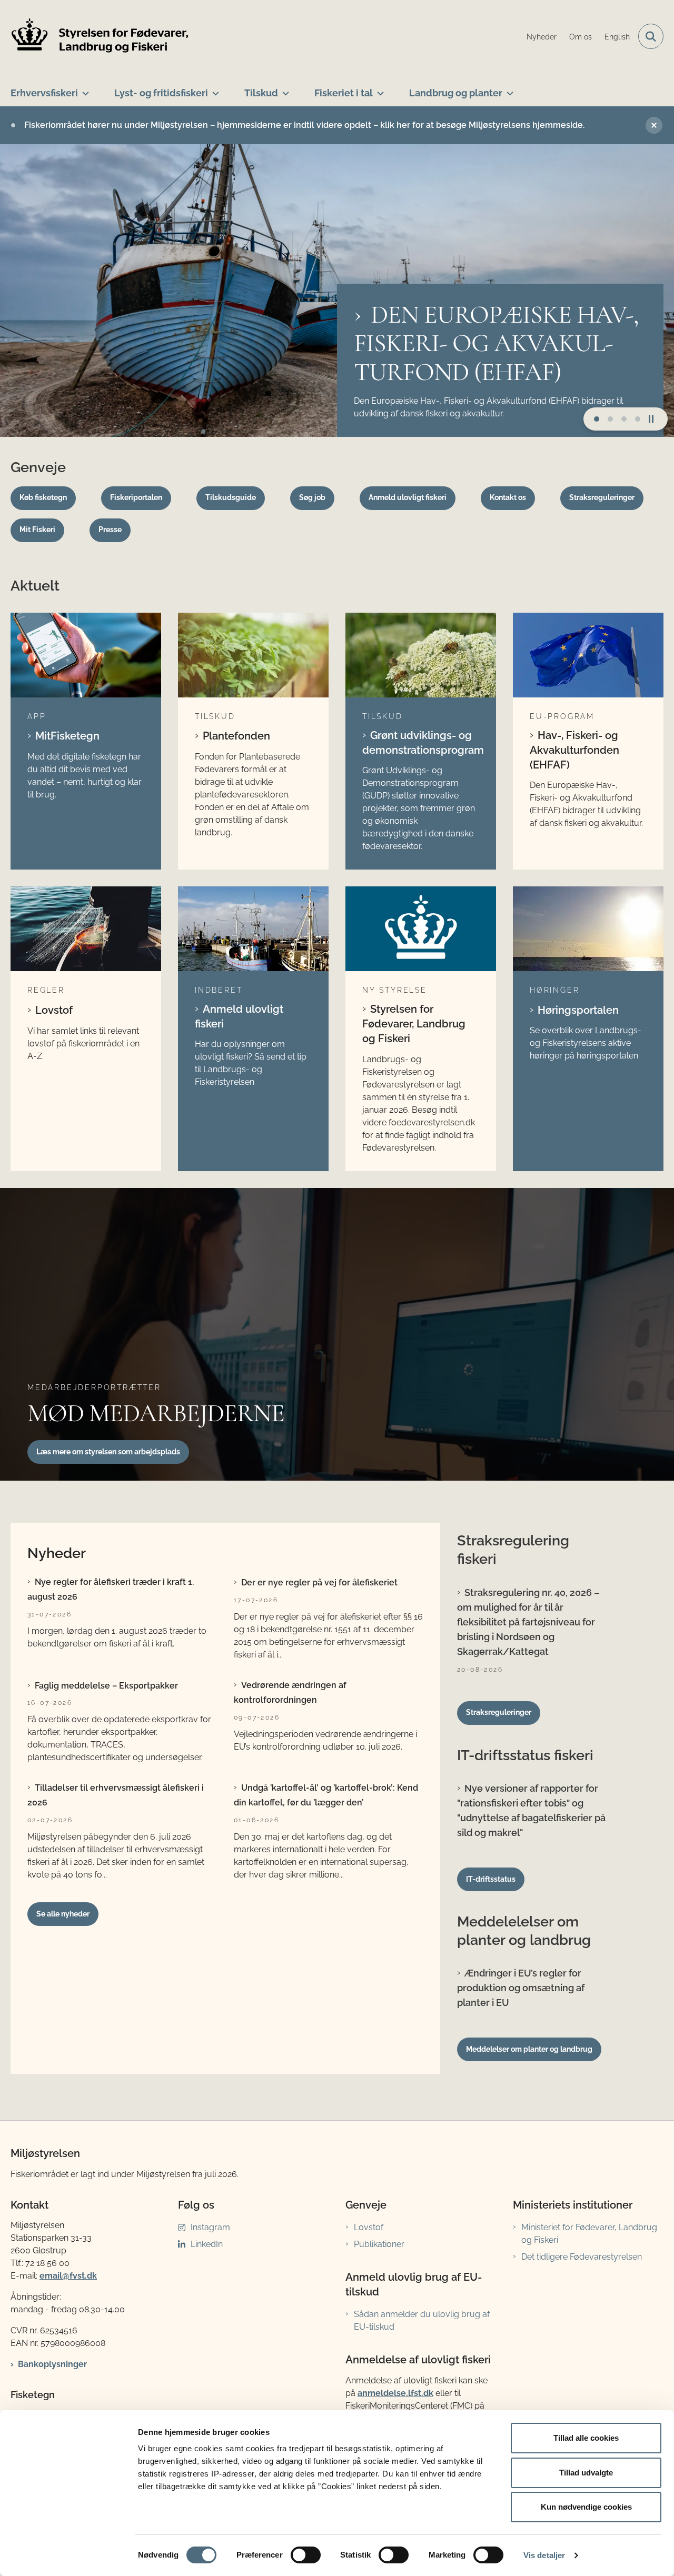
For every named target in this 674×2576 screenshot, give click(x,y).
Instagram (210, 2227)
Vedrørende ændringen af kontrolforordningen (290, 1693)
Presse (110, 530)
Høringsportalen (578, 1010)
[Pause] (655, 419)
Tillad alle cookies (586, 2438)
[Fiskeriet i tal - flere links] (378, 89)
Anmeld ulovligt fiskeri (408, 497)
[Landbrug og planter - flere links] (508, 89)
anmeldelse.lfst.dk (395, 2393)
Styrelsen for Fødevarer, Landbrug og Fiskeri (414, 1024)
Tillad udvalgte (586, 2473)
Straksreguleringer (602, 497)
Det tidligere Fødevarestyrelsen (582, 2257)
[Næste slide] (597, 419)
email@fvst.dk (68, 2276)
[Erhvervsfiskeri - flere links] (83, 89)
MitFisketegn (67, 736)
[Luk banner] (654, 125)
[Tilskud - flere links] (284, 89)
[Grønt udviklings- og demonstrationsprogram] (421, 655)
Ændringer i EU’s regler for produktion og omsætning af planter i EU (521, 1988)
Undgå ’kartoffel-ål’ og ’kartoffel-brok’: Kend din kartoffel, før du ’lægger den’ (326, 1795)
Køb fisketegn (43, 497)
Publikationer (379, 2244)
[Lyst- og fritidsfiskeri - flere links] (214, 89)
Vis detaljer (544, 2555)
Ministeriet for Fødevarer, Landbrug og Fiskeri (589, 2234)
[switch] (306, 2555)
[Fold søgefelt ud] (651, 36)
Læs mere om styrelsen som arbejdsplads (108, 1452)
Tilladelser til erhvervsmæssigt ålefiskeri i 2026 (116, 1795)
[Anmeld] (253, 929)
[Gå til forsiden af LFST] (100, 37)
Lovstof (54, 1010)
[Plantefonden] (253, 655)
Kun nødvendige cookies (586, 2507)
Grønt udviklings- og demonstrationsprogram (421, 743)
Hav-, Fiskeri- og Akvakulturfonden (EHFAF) (574, 750)
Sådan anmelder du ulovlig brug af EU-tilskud (422, 2320)
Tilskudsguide (231, 497)
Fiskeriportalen (136, 497)
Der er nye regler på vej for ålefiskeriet (319, 1582)
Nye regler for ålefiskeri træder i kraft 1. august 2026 (111, 1589)
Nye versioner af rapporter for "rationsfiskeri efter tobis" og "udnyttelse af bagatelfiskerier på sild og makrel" (531, 1810)
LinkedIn (207, 2244)
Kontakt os (508, 497)
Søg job (312, 497)
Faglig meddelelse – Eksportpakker (106, 1686)
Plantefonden (236, 736)
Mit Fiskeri (37, 530)
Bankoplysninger (52, 2364)
